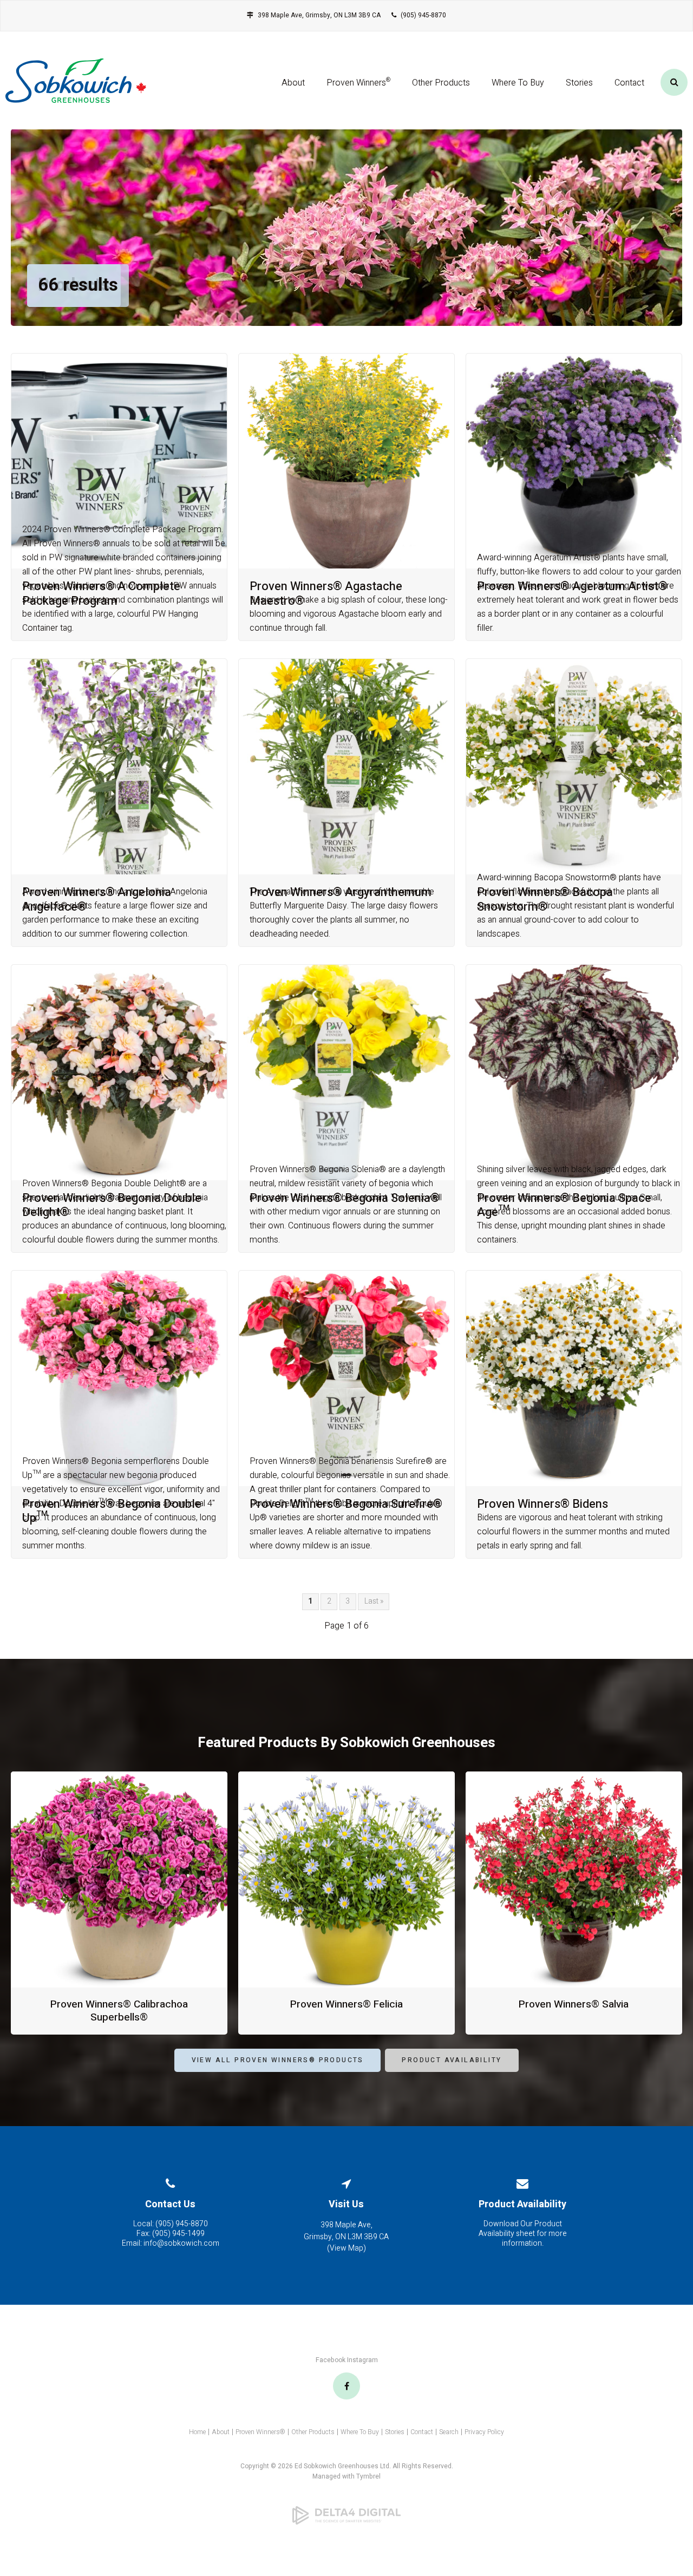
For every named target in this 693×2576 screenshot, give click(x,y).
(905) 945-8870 (423, 15)
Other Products (441, 83)
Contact (629, 83)
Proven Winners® (260, 2432)
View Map (346, 2248)
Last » (374, 1601)
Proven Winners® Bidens (542, 1504)
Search (449, 2432)
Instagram (362, 2360)
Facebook (331, 2360)
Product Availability (452, 2060)
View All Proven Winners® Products (278, 2060)
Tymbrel (368, 2476)
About (293, 83)
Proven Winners (358, 83)
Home (197, 2432)
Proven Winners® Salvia (574, 2004)
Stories (579, 83)
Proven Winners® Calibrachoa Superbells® (119, 2011)
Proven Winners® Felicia (346, 2004)
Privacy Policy (484, 2432)
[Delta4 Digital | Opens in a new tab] (346, 2515)
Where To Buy (518, 83)
